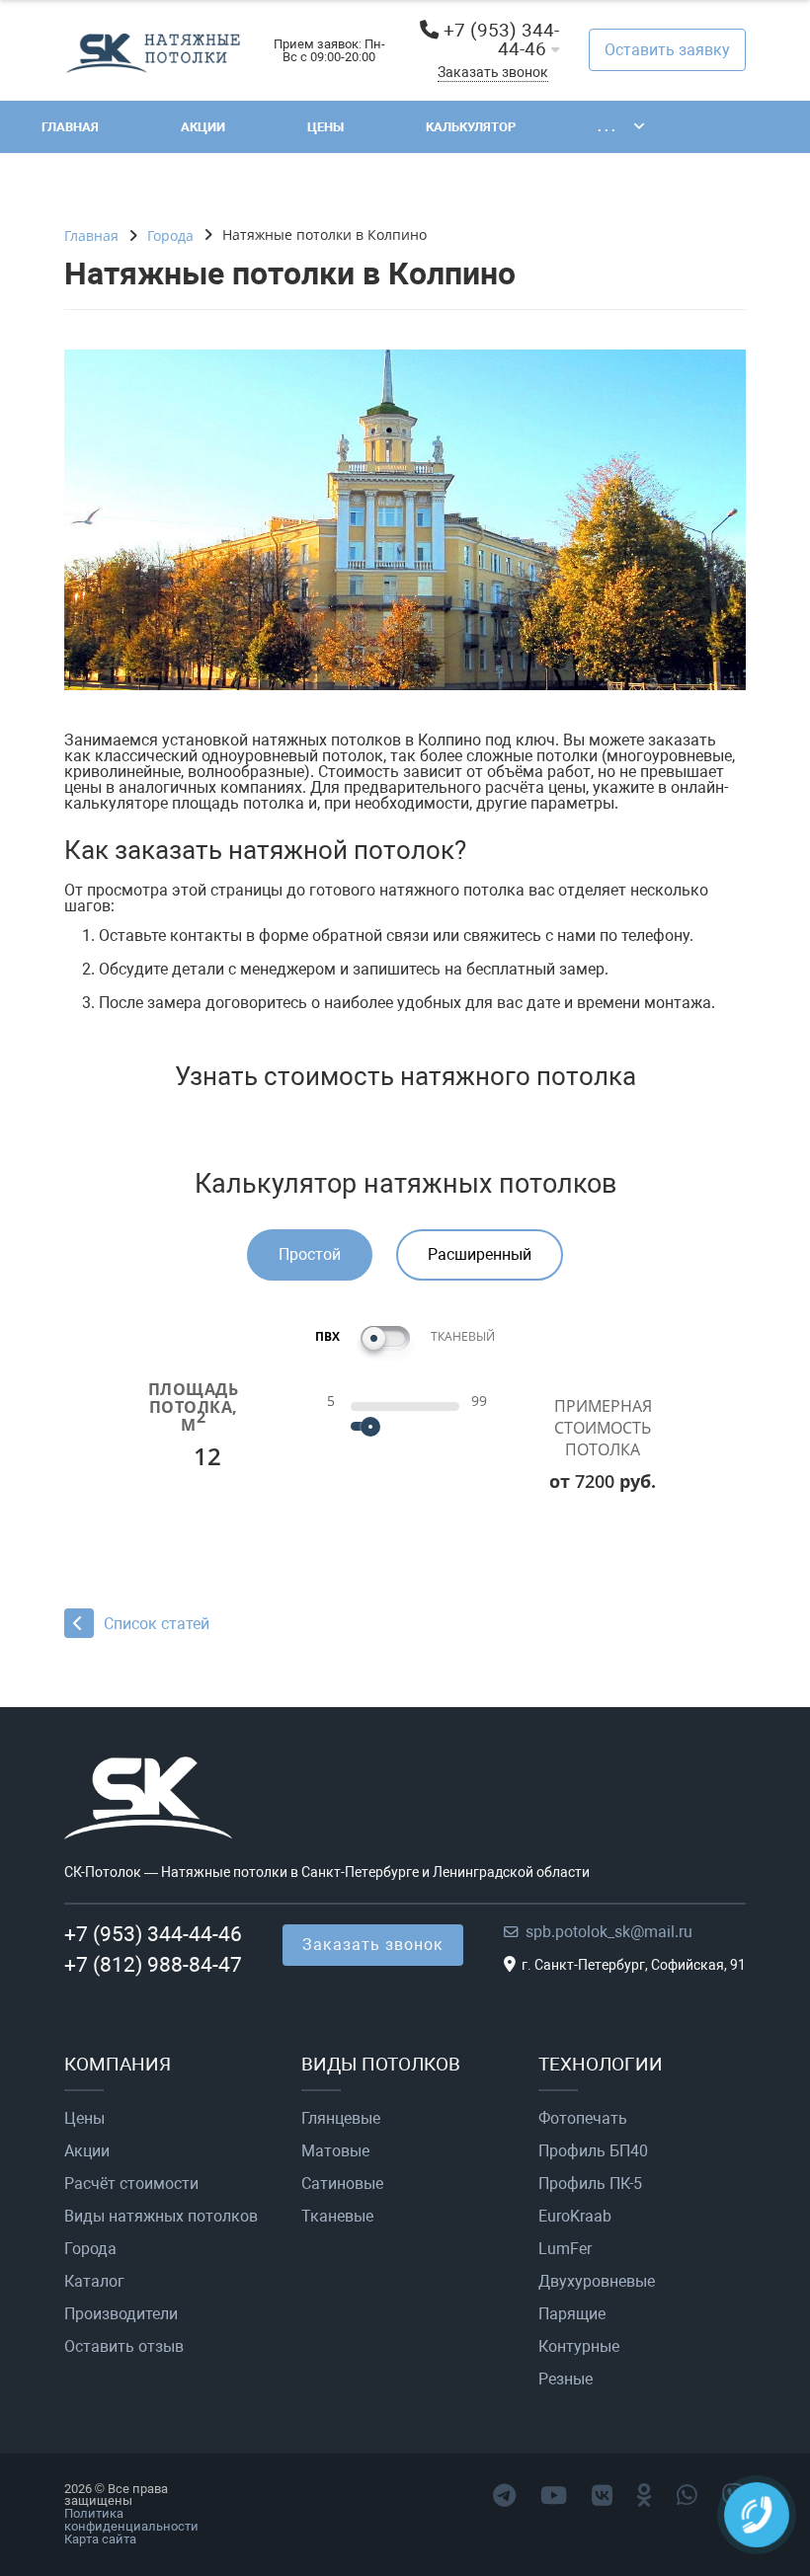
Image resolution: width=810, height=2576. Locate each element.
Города (90, 2249)
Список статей (157, 1624)
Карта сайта (100, 2539)
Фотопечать (583, 2119)
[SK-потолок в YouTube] (554, 2496)
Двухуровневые (597, 2282)
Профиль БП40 (593, 2151)
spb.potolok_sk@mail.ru (609, 1932)
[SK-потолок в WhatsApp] (687, 2496)
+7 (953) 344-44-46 (501, 39)
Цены (325, 127)
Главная (70, 127)
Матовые (335, 2151)
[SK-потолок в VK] (602, 2496)
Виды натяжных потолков (161, 2217)
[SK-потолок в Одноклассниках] (645, 2496)
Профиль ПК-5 (590, 2184)
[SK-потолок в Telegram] (504, 2496)
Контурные (579, 2347)
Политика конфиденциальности (131, 2520)
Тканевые (337, 2217)
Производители (121, 2314)
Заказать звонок (493, 73)
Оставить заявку (667, 50)
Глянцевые (341, 2119)
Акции (203, 127)
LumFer (565, 2249)
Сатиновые (342, 2184)
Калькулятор (471, 127)
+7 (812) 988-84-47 (153, 1965)
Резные (566, 2380)
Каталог (94, 2282)
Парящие (572, 2314)
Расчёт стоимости (131, 2184)
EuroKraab (575, 2217)
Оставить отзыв (124, 2347)
